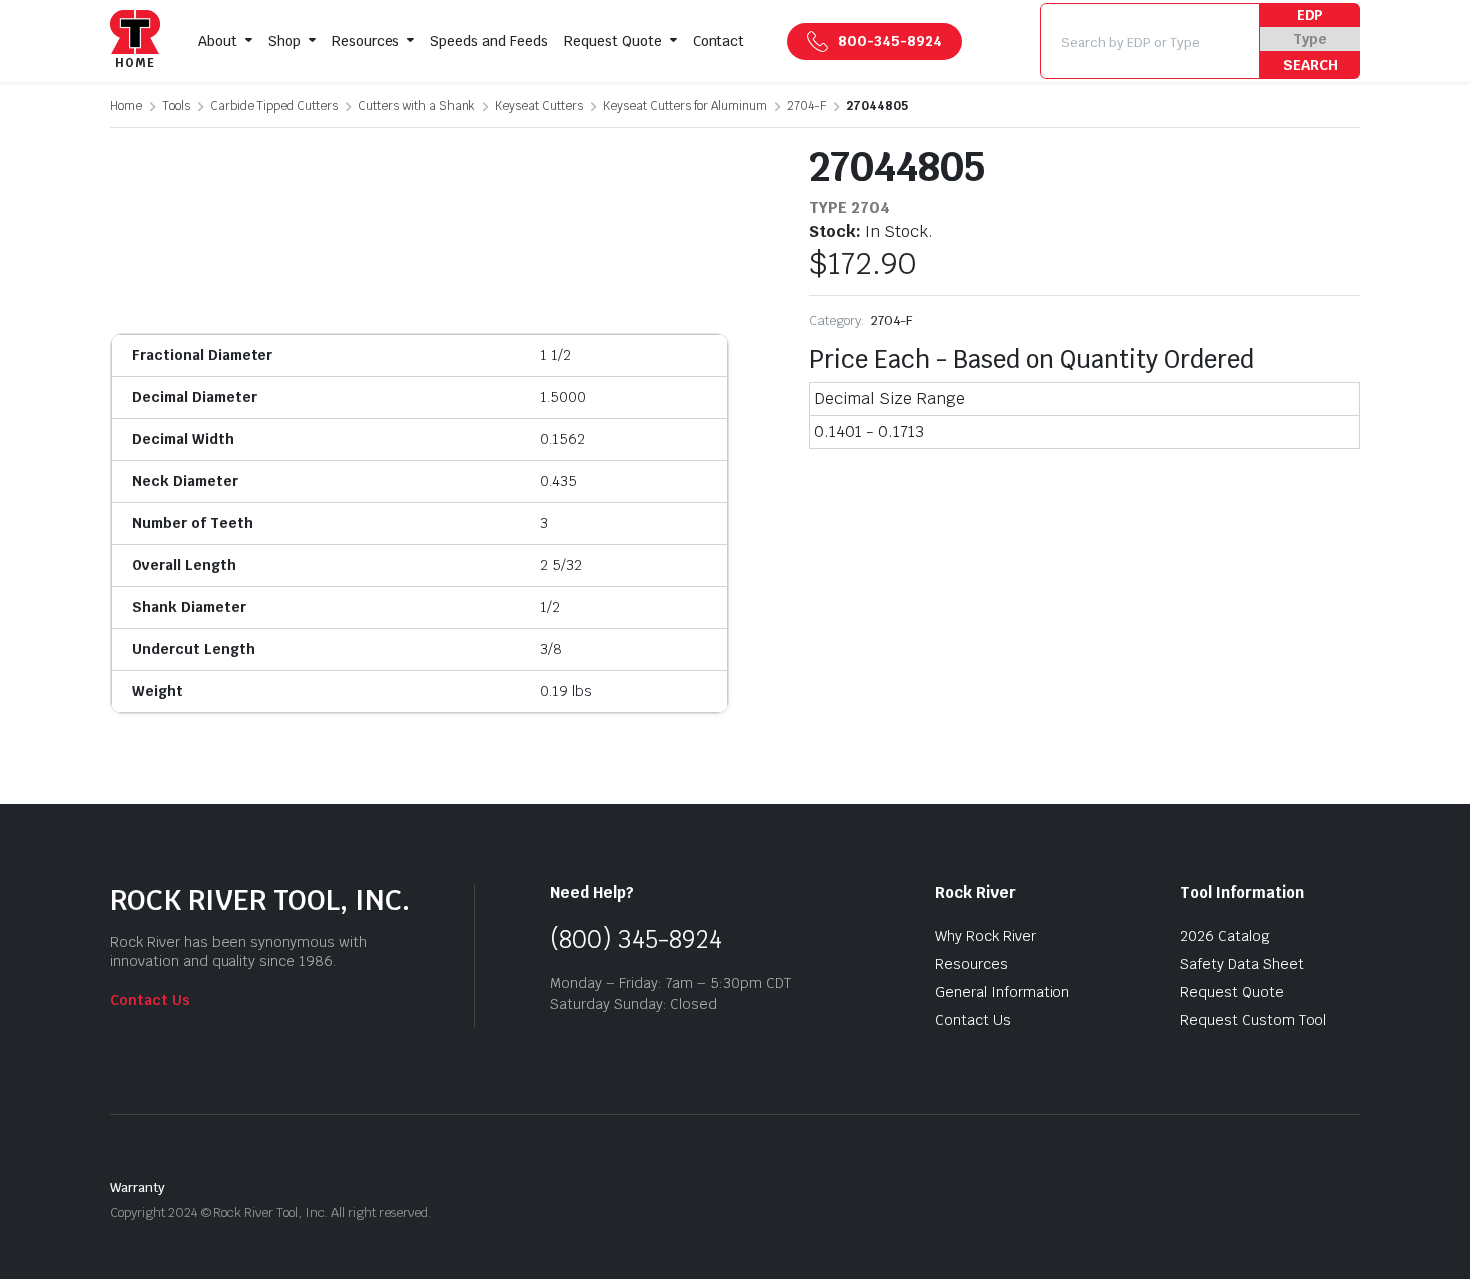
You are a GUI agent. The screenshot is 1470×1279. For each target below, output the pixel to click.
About (217, 41)
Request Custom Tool (1253, 1020)
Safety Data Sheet (1242, 964)
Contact (719, 41)
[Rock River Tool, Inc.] (135, 41)
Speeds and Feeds (489, 41)
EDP (1310, 15)
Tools (176, 106)
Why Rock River (985, 936)
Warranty (137, 1187)
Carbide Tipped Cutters (274, 106)
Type (1310, 39)
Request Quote (613, 41)
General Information (1002, 992)
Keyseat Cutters (539, 106)
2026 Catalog (1225, 936)
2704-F (806, 106)
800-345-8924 (890, 41)
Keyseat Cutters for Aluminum (685, 106)
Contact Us (150, 1000)
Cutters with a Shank (416, 106)
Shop (284, 41)
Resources (366, 41)
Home (126, 106)
